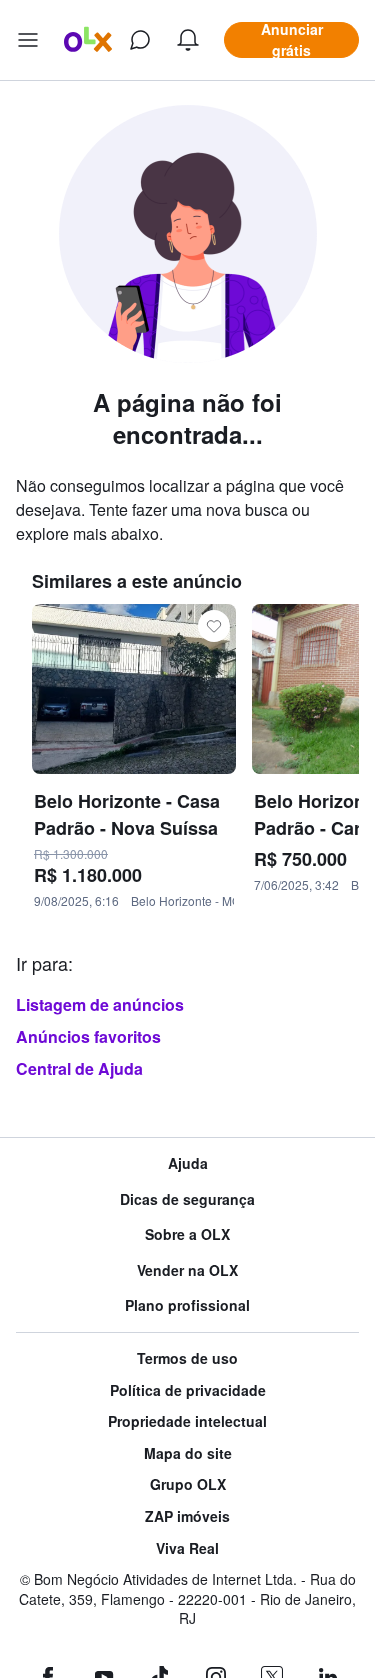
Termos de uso (187, 1358)
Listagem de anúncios (100, 1004)
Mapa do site (188, 1453)
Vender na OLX (187, 1270)
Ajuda (188, 1163)
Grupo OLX (188, 1484)
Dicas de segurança (187, 1199)
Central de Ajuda (79, 1068)
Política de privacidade (188, 1390)
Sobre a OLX (187, 1234)
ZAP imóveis (187, 1516)
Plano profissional (187, 1305)
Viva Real (187, 1548)
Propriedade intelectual (187, 1421)
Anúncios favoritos (88, 1036)
